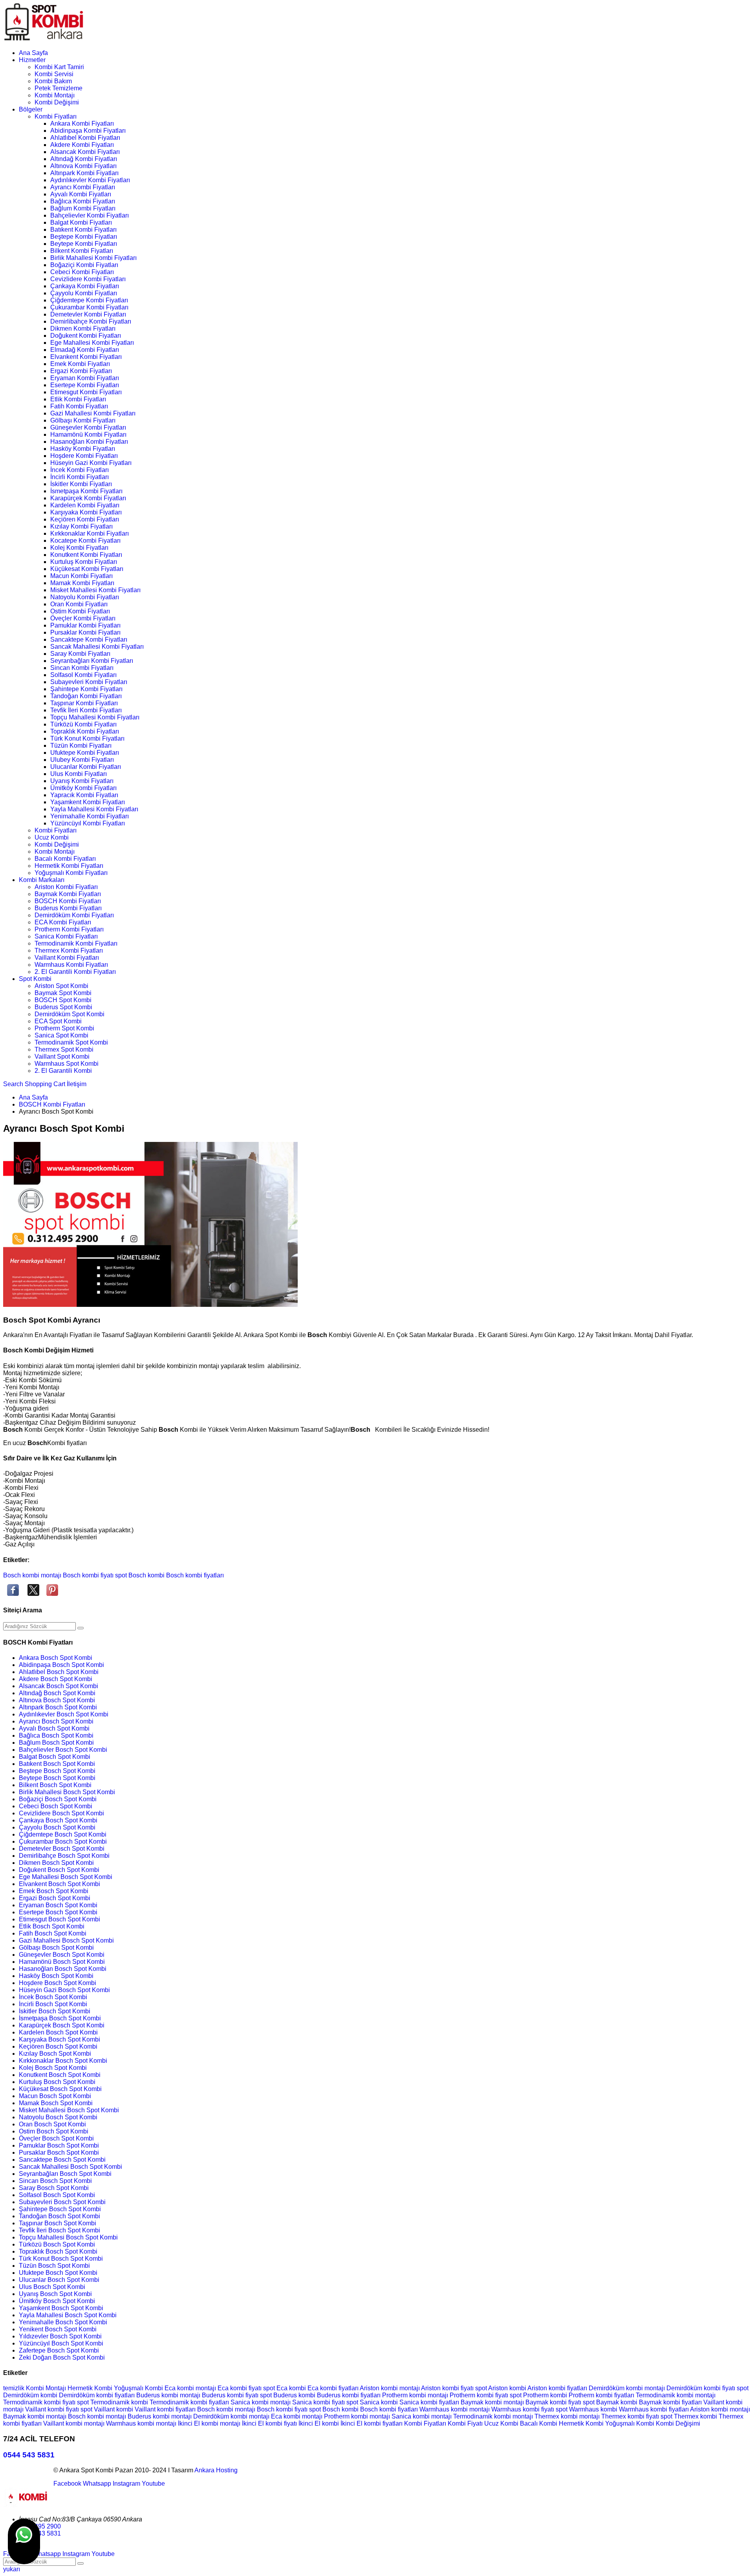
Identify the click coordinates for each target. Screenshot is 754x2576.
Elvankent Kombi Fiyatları (86, 357)
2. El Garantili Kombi (63, 1071)
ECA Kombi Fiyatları (63, 922)
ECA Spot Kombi (58, 1021)
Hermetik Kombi (91, 2388)
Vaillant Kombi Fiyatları (67, 958)
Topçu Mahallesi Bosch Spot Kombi (68, 2237)
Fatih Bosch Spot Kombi (53, 1933)
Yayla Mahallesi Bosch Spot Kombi (68, 2315)
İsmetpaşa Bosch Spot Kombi (60, 2018)
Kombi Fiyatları (56, 116)
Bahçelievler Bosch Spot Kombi (63, 1750)
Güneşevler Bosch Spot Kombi (62, 1955)
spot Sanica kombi (373, 2402)
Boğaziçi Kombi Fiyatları (84, 265)
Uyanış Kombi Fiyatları (82, 781)
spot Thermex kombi (690, 2416)
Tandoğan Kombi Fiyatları (86, 696)
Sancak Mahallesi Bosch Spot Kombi (70, 2167)
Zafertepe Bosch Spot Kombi (59, 2350)
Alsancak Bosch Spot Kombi (59, 1686)
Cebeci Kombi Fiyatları (82, 272)
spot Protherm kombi (539, 2395)
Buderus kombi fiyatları (350, 2395)
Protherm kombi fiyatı (480, 2395)
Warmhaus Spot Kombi (67, 1064)
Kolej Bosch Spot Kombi (53, 2068)
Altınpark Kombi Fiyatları (84, 173)
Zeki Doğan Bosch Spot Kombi (62, 2357)
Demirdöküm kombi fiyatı (702, 2388)
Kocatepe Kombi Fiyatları (85, 541)
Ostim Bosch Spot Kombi (54, 2131)
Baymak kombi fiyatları (671, 2402)
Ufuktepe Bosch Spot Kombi (58, 2273)
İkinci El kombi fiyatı (270, 2423)
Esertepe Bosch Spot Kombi (58, 1912)
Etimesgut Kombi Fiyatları (86, 392)
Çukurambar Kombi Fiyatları (89, 307)
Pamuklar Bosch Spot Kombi (59, 2145)
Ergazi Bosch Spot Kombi (55, 1898)
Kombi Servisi (54, 74)
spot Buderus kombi (288, 2395)
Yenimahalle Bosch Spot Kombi (63, 2322)
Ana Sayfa (33, 53)
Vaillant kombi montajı (75, 2423)
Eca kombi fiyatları (334, 2388)
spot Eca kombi (285, 2388)
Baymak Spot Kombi (63, 993)
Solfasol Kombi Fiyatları (83, 675)
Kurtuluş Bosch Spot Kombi (57, 2082)
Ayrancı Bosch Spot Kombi (56, 1721)
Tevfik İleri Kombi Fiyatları (86, 710)
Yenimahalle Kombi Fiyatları (90, 816)
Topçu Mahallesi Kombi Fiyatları (95, 717)
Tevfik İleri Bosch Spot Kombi (59, 2230)
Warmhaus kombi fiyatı (523, 2409)
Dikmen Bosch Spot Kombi (56, 1863)
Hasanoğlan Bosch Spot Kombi (63, 1969)
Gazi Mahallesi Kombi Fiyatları (93, 413)
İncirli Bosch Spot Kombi (53, 2004)
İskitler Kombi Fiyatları (81, 484)
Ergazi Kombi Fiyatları (81, 371)
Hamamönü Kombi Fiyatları (88, 435)
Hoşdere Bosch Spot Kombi (58, 1983)
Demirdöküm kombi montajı (628, 2388)
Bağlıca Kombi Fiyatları (83, 201)
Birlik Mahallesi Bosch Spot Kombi (67, 1792)
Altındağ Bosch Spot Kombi (57, 1693)
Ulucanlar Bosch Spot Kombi (59, 2280)
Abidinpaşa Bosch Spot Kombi (61, 1665)
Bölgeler (31, 109)
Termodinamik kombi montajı (676, 2395)
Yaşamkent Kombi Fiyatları (88, 802)
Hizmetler (32, 60)
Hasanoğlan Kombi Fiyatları (89, 442)
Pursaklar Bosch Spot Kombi (59, 2152)
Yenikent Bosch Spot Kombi (58, 2329)
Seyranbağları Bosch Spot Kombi (65, 2174)
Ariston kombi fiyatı (448, 2388)
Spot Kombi (35, 979)
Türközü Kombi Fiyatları (83, 724)
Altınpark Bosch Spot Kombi (58, 1707)
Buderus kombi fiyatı (231, 2395)
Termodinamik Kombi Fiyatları (76, 943)
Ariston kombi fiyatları (558, 2388)
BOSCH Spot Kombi (63, 1000)
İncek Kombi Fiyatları (80, 470)
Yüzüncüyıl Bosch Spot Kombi (61, 2343)
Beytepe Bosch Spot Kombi (57, 1778)
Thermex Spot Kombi (64, 1049)
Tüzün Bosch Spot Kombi (54, 2266)
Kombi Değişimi (57, 102)
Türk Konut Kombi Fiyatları (87, 738)
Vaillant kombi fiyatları (166, 2409)
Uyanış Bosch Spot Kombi (55, 2294)
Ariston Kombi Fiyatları (66, 887)
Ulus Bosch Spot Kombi (52, 2287)
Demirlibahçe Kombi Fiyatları (91, 321)
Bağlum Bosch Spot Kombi (56, 1743)
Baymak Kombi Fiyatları (68, 894)
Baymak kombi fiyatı (554, 2402)
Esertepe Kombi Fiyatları (85, 385)
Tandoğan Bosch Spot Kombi (59, 2216)
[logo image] (27, 2506)
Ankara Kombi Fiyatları (82, 123)
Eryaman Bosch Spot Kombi (58, 1905)
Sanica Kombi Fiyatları (66, 936)
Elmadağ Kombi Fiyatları (85, 350)
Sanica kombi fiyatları (430, 2402)
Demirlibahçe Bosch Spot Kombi (64, 1856)
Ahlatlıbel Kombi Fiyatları (85, 138)
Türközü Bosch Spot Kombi (57, 2244)
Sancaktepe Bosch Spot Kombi (62, 2160)
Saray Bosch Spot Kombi (54, 2188)
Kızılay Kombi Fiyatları (81, 526)
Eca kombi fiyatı (240, 2388)
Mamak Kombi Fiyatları (82, 583)
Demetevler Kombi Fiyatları (88, 314)
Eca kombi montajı (191, 2388)
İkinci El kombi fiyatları (372, 2423)
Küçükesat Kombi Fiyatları (87, 569)
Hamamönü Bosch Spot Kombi (62, 1962)
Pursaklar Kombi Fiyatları (85, 632)
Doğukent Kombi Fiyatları (86, 336)
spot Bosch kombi (140, 1575)
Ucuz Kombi (52, 837)
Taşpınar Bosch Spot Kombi (58, 2223)
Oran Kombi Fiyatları (79, 604)
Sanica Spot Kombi (61, 1035)
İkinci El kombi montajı (210, 2423)
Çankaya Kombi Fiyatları (85, 286)
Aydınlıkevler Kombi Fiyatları (90, 180)
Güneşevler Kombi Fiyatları (88, 427)
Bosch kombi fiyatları (195, 1575)
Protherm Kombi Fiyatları (69, 929)
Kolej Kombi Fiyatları (79, 548)
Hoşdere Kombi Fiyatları (84, 456)
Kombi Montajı (55, 95)
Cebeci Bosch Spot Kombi (56, 1806)
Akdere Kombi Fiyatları (82, 145)
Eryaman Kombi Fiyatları (85, 378)
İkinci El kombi (319, 2423)
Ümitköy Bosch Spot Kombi (57, 2301)
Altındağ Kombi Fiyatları (84, 159)
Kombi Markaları (42, 880)
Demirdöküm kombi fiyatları (98, 2395)
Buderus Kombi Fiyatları (68, 908)
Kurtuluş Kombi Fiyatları (84, 562)
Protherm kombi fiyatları (602, 2395)
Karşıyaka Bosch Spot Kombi (59, 2039)
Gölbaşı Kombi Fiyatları (83, 420)
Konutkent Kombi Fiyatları (86, 555)
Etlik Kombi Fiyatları (78, 399)
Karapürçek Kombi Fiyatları (88, 498)
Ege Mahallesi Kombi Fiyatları (92, 343)
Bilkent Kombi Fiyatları (82, 251)
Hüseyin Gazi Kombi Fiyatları (91, 463)
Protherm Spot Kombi (64, 1028)
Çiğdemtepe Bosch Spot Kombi (63, 1834)
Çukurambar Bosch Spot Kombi (63, 1841)
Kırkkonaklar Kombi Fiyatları (90, 533)
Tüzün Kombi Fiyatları (81, 746)
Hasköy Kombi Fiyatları (83, 449)
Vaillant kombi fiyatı (53, 2409)
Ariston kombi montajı (390, 2388)
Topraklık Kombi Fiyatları (85, 731)
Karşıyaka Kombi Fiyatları (86, 512)
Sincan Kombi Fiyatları (82, 668)
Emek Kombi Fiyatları (80, 364)
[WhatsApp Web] (24, 2541)
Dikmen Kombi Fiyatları (83, 328)
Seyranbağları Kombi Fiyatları (92, 661)
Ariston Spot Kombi (61, 986)
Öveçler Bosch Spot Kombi (56, 2138)
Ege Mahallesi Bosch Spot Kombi (66, 1877)
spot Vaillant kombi (108, 2409)
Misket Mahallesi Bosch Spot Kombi (69, 2110)
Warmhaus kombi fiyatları (654, 2409)
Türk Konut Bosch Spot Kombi (61, 2259)
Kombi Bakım (53, 81)
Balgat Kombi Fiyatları (81, 222)
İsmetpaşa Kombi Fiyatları (86, 491)
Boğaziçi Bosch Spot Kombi (58, 1799)
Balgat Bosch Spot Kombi (55, 1757)
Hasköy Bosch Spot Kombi (56, 1976)
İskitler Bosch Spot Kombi (55, 2011)
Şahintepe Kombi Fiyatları (86, 689)
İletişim (77, 1084)
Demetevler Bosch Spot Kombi (62, 1849)
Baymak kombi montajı (493, 2402)
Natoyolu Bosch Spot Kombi (58, 2117)
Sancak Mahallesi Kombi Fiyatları (97, 647)
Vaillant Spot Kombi (62, 1057)
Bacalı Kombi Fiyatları (65, 859)
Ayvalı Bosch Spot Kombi (54, 1728)
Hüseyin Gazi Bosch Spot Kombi (64, 1990)
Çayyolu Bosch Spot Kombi (57, 1827)
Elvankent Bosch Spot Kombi (59, 1884)
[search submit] (81, 1628)
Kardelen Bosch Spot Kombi (58, 2032)
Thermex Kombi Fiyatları (69, 950)
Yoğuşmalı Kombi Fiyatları (71, 873)
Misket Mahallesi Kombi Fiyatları (95, 590)
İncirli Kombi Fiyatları (80, 477)
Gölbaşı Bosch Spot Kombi (56, 1948)
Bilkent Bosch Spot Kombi (55, 1785)
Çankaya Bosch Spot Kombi (58, 1820)
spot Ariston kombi (501, 2388)
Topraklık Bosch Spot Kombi (58, 2251)
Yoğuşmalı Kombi (139, 2388)
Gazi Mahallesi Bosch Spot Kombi (66, 1940)
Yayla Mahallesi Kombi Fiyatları (94, 809)
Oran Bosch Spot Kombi (52, 2124)
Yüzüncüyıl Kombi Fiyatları (88, 823)
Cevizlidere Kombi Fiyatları (88, 279)
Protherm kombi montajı (416, 2395)
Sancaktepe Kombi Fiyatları (89, 639)
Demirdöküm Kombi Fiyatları (74, 915)
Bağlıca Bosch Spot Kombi (56, 1735)
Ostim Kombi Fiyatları (80, 611)
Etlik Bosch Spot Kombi (52, 1926)
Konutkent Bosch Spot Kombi (60, 2075)
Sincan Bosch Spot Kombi (55, 2181)
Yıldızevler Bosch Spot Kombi (60, 2336)
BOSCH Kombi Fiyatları (68, 901)
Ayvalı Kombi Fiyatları (81, 194)
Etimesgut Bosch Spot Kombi (59, 1919)
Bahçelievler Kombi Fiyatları (90, 215)
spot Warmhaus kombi (587, 2409)
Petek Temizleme (59, 88)
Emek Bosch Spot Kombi (54, 1891)
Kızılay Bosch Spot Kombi (55, 2054)
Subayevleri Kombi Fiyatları (89, 682)
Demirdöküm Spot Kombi (70, 1014)
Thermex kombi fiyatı (631, 2416)
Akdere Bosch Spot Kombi (56, 1679)
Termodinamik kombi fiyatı (40, 2402)
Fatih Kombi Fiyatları (79, 406)
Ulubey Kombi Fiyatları (82, 760)
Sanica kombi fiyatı (319, 2402)
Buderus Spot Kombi (63, 1007)
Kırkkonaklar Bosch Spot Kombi (63, 2061)
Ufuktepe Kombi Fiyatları (85, 753)
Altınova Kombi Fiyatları (83, 166)
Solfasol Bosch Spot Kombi (57, 2195)
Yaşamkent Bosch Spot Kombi (61, 2308)
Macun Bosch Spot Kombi (55, 2096)
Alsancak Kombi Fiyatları (85, 152)
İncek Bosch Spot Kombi (53, 1997)
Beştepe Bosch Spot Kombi (57, 1771)
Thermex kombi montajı (568, 2416)
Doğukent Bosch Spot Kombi (59, 1870)
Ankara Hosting (216, 2470)
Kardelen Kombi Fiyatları (85, 505)
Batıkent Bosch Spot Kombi (57, 1764)
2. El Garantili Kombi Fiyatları (75, 972)
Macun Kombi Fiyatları (81, 576)
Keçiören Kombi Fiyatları (85, 519)
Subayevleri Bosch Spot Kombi (62, 2202)
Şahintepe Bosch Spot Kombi (60, 2209)
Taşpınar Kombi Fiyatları (84, 703)
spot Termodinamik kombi (113, 2402)
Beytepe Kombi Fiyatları (84, 244)
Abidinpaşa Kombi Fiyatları (88, 131)
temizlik (15, 2388)
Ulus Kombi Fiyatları (79, 774)
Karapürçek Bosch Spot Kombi (62, 2025)
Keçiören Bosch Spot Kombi (58, 2046)
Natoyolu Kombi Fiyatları (85, 597)
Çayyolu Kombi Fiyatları (84, 293)
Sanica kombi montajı (261, 2402)
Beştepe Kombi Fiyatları (84, 237)
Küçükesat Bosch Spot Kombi (60, 2089)
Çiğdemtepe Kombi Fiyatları (89, 300)
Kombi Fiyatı (466, 2423)
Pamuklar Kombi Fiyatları (85, 625)
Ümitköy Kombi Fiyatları (83, 788)
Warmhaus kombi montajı (455, 2409)
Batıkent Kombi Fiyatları (83, 230)
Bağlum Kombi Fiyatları (83, 208)
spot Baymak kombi (611, 2402)
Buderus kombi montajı (169, 2395)
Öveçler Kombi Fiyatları (83, 618)
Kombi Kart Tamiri (59, 67)
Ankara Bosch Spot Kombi (56, 1658)
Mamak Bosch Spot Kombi (56, 2103)
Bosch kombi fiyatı (88, 1575)
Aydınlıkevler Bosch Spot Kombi (64, 1714)
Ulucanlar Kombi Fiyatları (86, 767)
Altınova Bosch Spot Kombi (57, 1700)
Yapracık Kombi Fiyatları (84, 795)
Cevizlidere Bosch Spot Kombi (61, 1813)
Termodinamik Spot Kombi (71, 1042)
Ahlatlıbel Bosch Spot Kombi (59, 1672)
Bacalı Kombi (539, 2423)
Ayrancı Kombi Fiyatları (83, 187)
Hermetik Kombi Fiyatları (69, 866)
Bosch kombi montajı (32, 1575)
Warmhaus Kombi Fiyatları (71, 965)
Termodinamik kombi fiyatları (190, 2402)
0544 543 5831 (29, 2455)
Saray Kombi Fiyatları (80, 654)
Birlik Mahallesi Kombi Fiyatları (93, 258)
